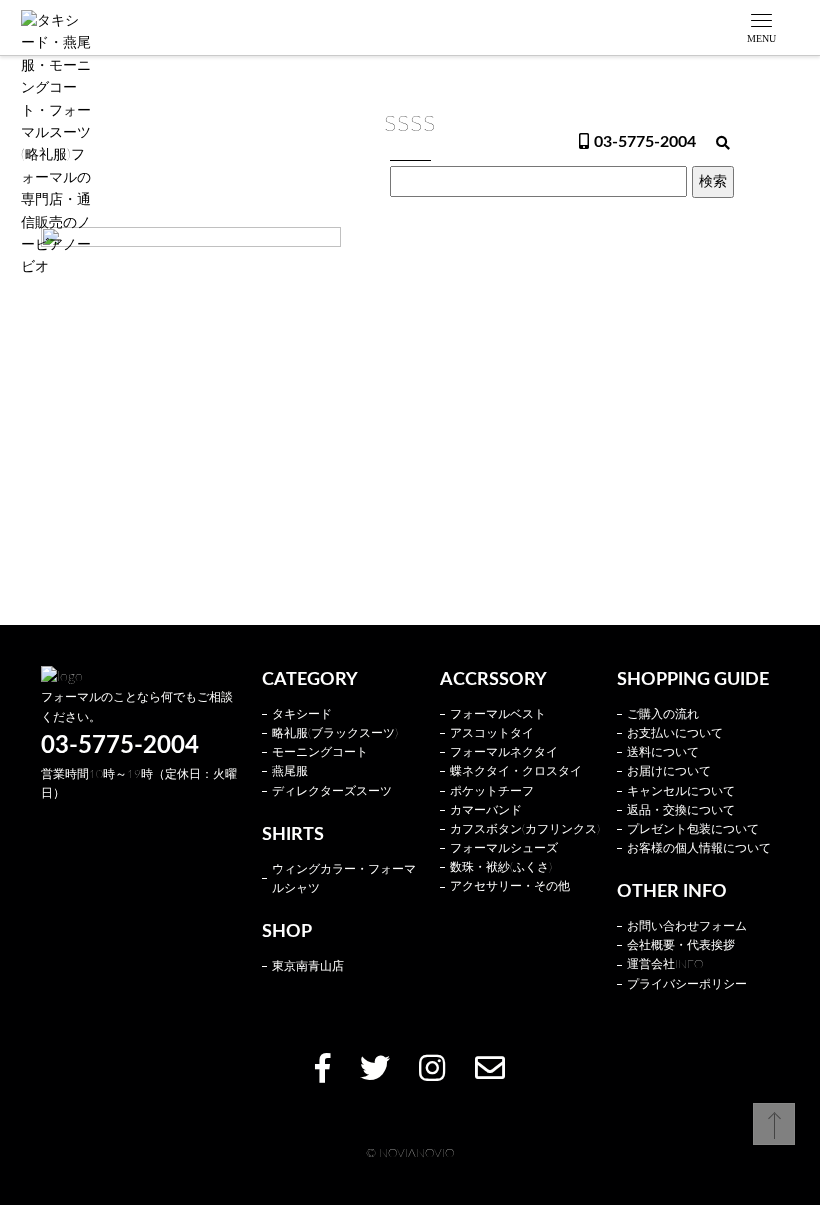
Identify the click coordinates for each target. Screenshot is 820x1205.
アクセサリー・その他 (510, 886)
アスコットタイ (492, 733)
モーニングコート (320, 752)
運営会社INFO (665, 964)
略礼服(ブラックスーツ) (335, 733)
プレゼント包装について (693, 829)
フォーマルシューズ (504, 848)
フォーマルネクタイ (504, 752)
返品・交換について (681, 810)
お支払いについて (675, 733)
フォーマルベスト (498, 714)
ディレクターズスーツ (332, 791)
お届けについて (669, 771)
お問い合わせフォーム (687, 926)
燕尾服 (290, 771)
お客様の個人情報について (699, 848)
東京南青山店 (308, 966)
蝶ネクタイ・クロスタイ (516, 771)
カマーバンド (486, 810)
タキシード (302, 714)
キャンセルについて (681, 791)
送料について (663, 752)
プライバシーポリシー (687, 984)
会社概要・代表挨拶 (681, 945)
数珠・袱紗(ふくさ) (501, 867)
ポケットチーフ (492, 791)
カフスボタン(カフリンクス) (525, 829)
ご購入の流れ (663, 714)
